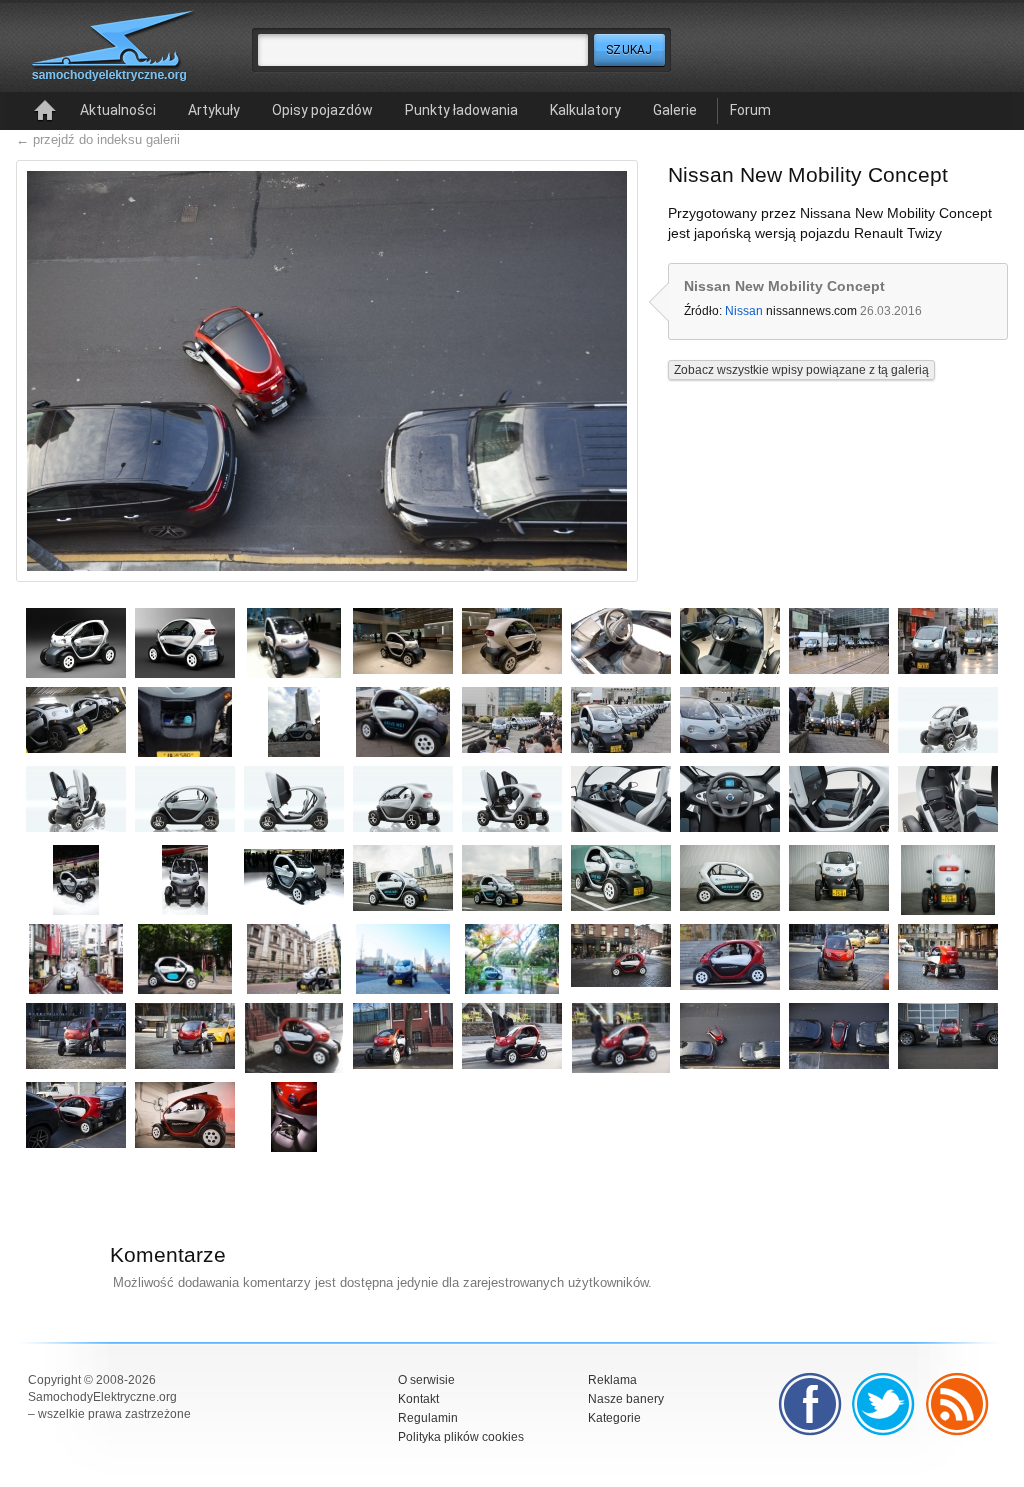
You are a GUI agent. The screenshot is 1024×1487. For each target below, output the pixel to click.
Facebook (810, 1404)
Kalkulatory (585, 110)
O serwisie (426, 1380)
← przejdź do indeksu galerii (98, 139)
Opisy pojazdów (322, 110)
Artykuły (214, 110)
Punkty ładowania (461, 110)
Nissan (744, 311)
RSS (958, 1404)
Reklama (612, 1380)
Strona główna (45, 111)
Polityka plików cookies (461, 1437)
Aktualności (118, 110)
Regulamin (428, 1418)
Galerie (675, 110)
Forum (750, 110)
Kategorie (614, 1418)
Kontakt (418, 1399)
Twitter (884, 1404)
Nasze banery (626, 1399)
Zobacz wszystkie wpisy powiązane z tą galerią (801, 370)
